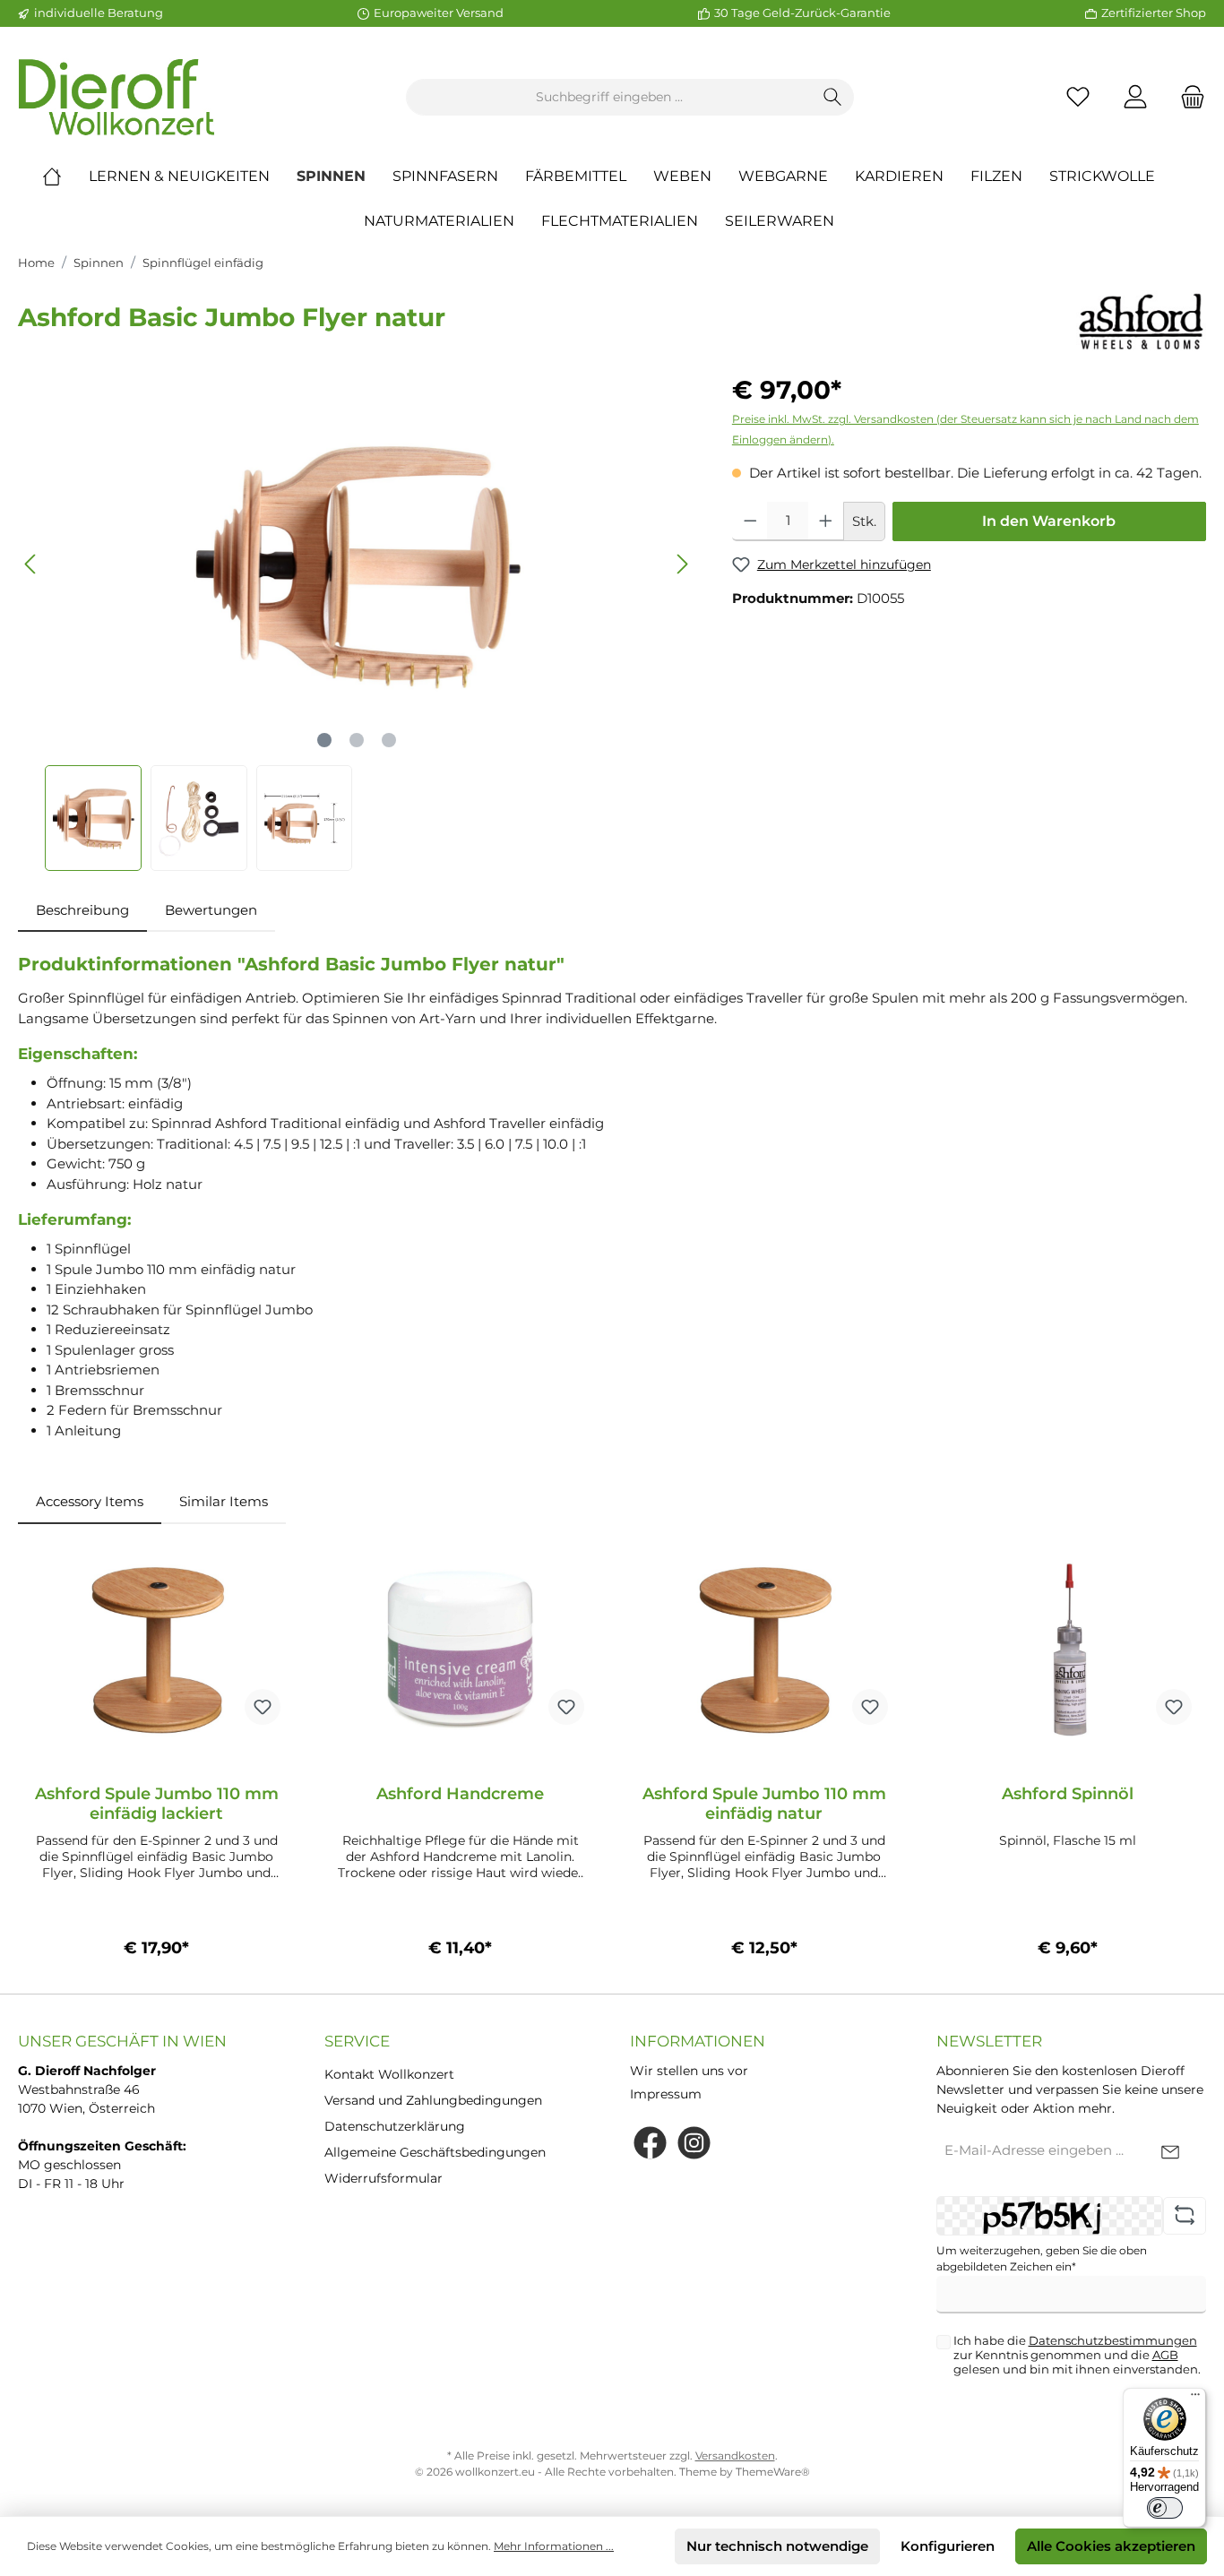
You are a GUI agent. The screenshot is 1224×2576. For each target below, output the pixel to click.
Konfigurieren (948, 2546)
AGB (1165, 2355)
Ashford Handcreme (460, 1794)
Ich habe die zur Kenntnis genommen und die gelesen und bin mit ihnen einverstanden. (1077, 2355)
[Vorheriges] (31, 564)
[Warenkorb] (1187, 97)
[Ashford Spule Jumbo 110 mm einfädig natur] (764, 1650)
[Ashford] (1141, 320)
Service (357, 2041)
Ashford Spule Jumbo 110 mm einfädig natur (764, 1804)
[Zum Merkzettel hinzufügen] (263, 1707)
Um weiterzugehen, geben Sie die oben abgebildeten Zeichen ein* (1042, 2258)
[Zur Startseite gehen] (116, 97)
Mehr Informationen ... (554, 2546)
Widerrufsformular (384, 2178)
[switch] (1165, 2508)
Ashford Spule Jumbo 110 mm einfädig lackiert (157, 1804)
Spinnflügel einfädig (203, 263)
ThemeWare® (773, 2472)
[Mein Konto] (1135, 97)
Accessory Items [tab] (90, 1501)
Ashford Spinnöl (1068, 1794)
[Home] (65, 177)
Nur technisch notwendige (777, 2546)
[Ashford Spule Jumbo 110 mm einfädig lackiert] (156, 1650)
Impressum (666, 2094)
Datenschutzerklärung (395, 2126)
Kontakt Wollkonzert (389, 2074)
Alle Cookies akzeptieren (1111, 2546)
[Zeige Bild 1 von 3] (324, 740)
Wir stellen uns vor (689, 2071)
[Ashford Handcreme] (460, 1650)
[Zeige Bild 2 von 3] (357, 740)
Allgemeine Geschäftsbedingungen (435, 2152)
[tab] (82, 911)
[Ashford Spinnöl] (1068, 1650)
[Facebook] (650, 2143)
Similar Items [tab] (224, 1501)
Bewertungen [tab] (211, 910)
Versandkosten (735, 2455)
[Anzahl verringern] (750, 521)
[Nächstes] (682, 564)
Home (36, 263)
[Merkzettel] (1078, 97)
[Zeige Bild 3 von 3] (389, 740)
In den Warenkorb (1049, 521)
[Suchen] (833, 97)
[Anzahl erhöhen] (826, 521)
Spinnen (99, 263)
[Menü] (1195, 2399)
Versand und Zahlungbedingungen (433, 2100)
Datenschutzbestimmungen (1113, 2340)
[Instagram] (694, 2143)
